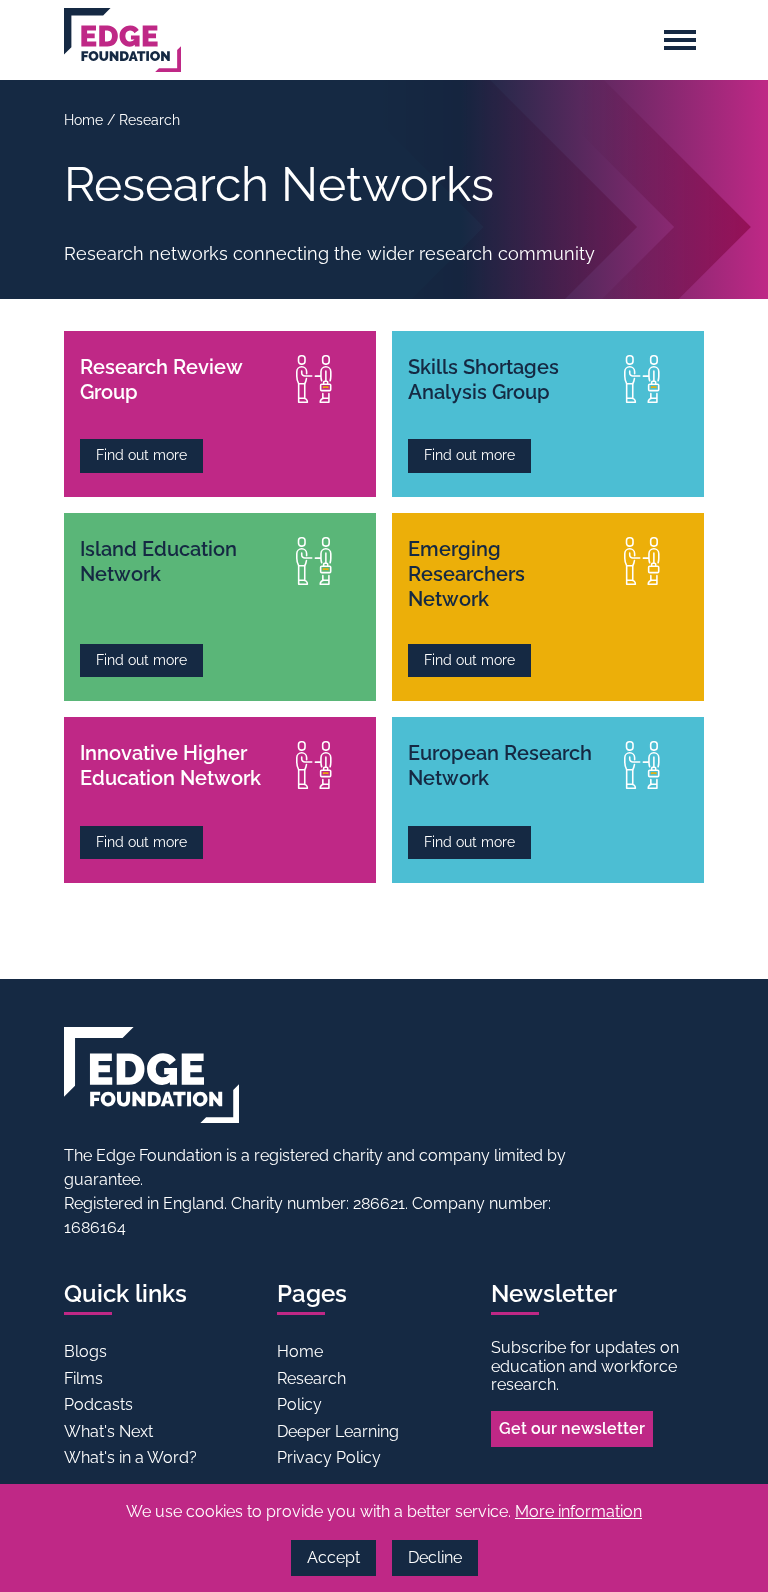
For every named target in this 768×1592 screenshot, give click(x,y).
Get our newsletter (572, 1428)
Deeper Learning (338, 1431)
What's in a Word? (130, 1457)
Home (85, 120)
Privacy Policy (329, 1457)
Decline (435, 1557)
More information (578, 1511)
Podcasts (98, 1404)
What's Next (108, 1431)
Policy (299, 1404)
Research (149, 120)
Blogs (85, 1351)
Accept (333, 1557)
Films (83, 1378)
